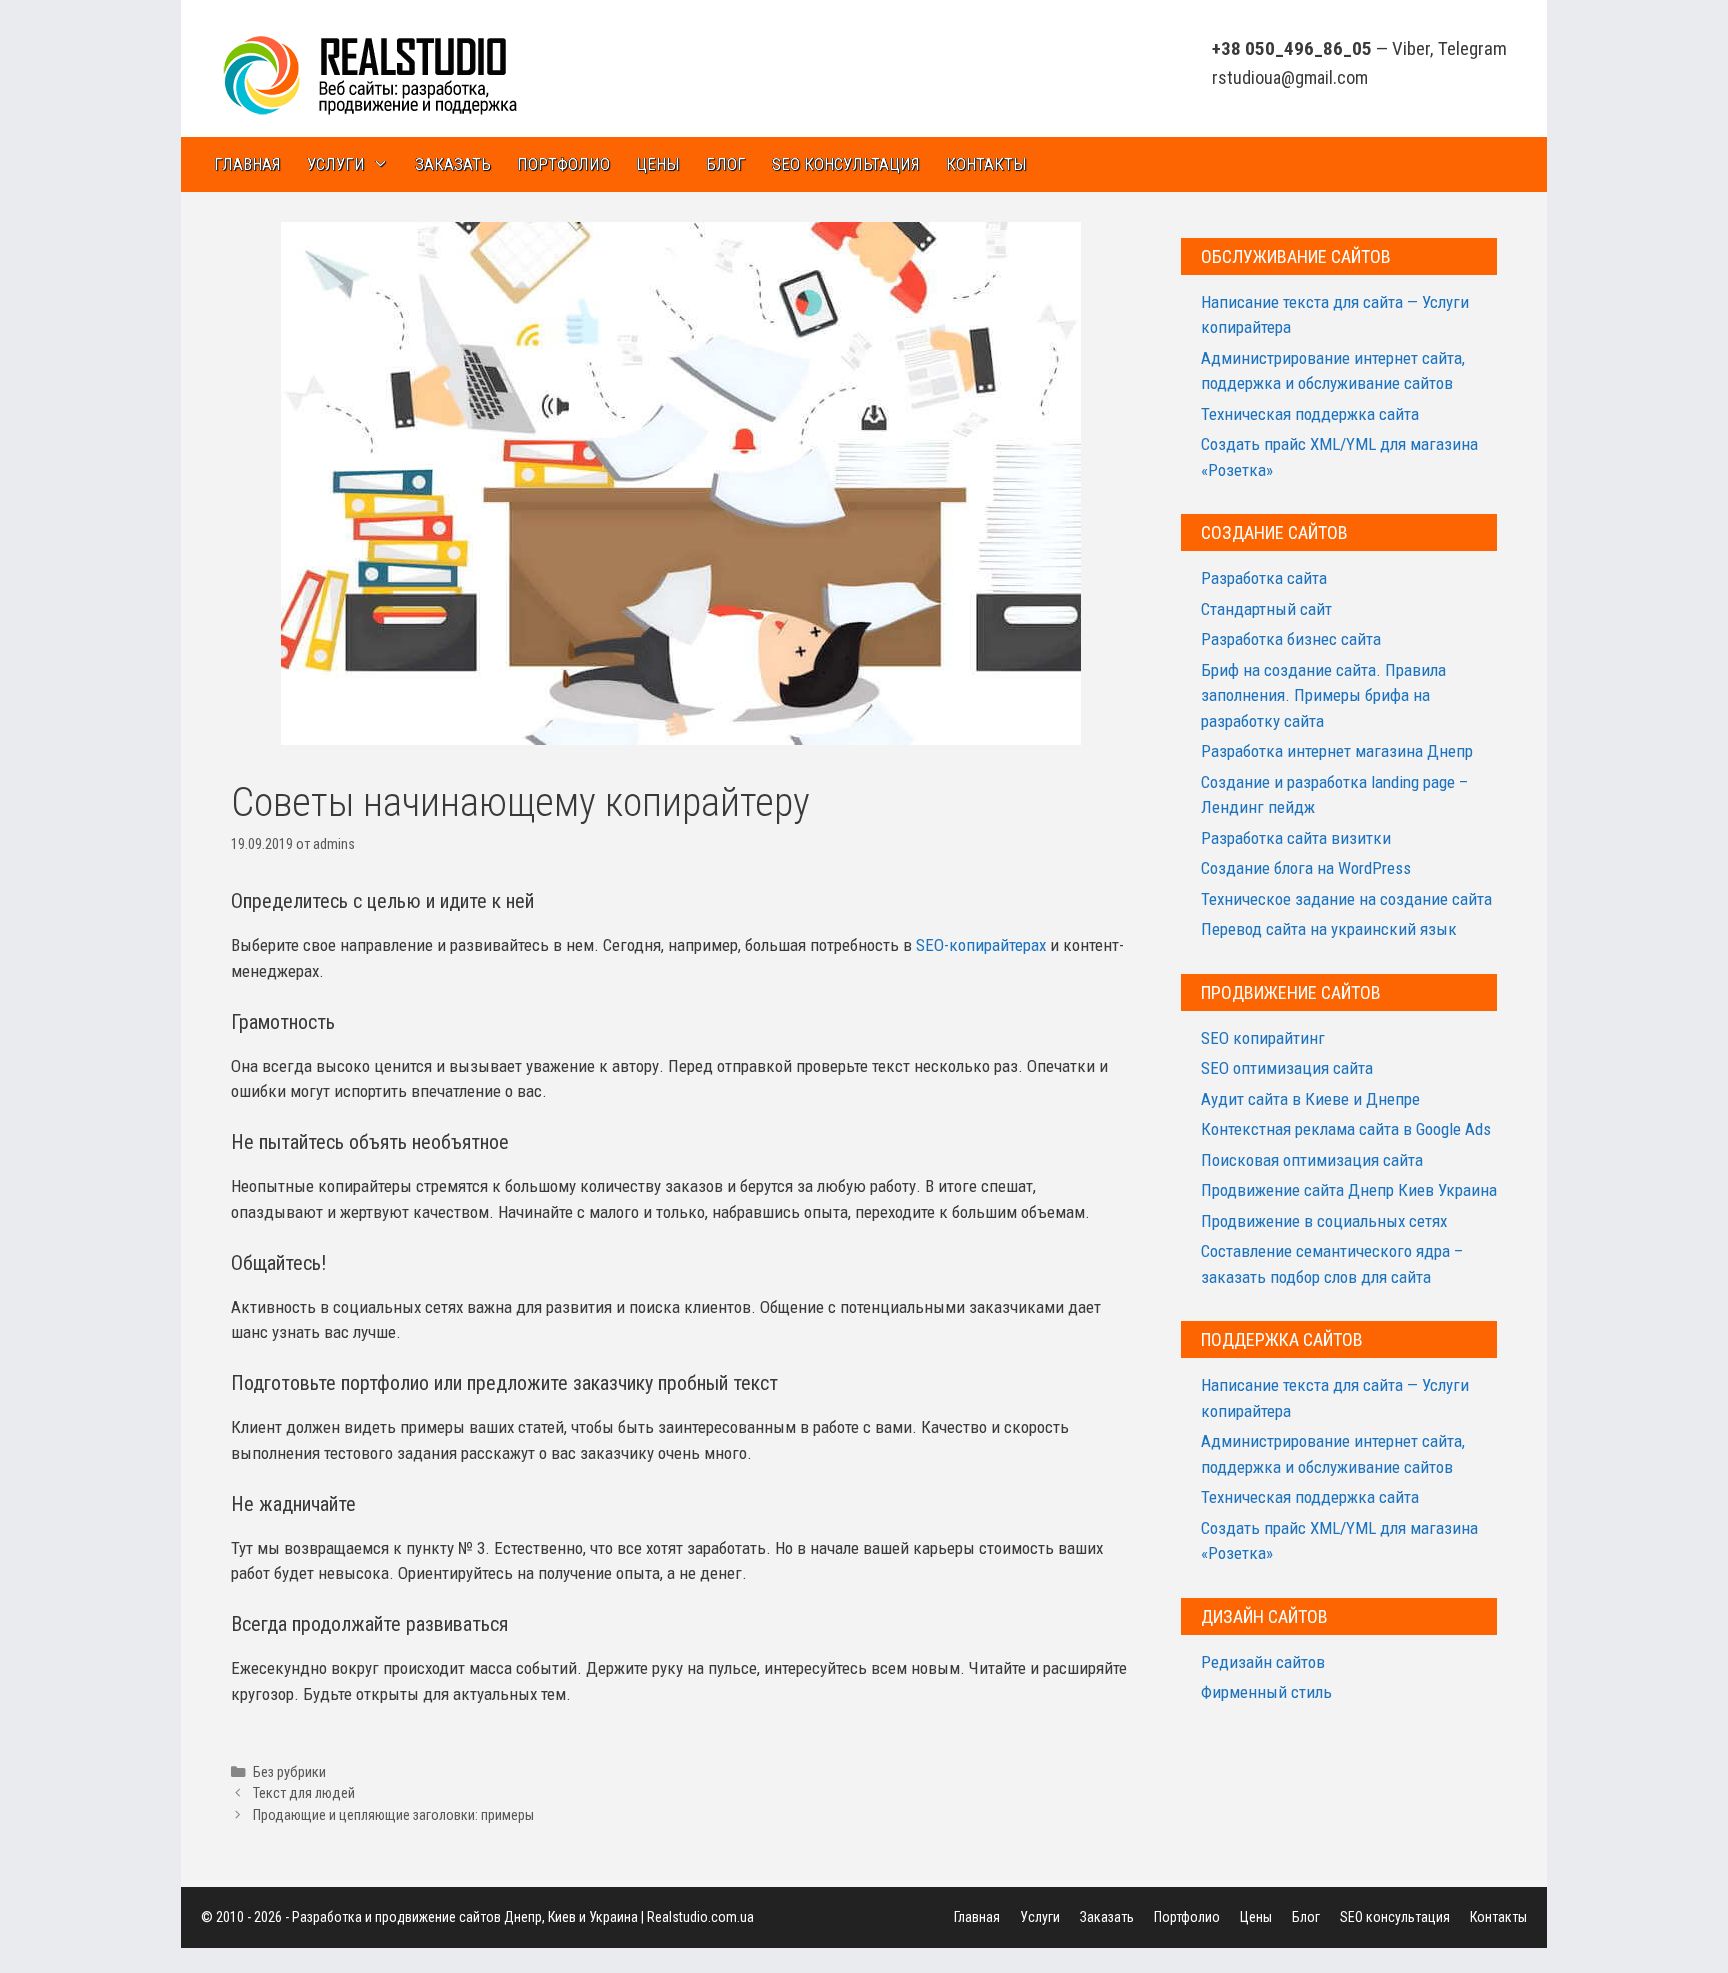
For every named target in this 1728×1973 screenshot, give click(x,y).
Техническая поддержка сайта (1310, 414)
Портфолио (563, 164)
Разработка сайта (1264, 578)
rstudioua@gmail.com (1290, 77)
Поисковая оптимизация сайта (1312, 1160)
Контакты (986, 164)
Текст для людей (304, 1793)
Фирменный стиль (1266, 1692)
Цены (658, 164)
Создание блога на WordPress (1306, 868)
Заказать (453, 164)
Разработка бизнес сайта (1291, 639)
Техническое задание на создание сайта (1346, 899)
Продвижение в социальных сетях (1324, 1221)
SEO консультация (846, 164)
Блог (726, 164)
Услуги (336, 164)
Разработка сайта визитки (1296, 838)
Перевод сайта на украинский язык (1329, 929)
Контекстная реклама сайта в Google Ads (1346, 1129)
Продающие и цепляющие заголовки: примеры (393, 1815)
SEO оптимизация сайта (1287, 1068)
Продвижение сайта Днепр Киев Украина (1349, 1190)
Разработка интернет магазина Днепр (1337, 751)
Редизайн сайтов (1263, 1662)
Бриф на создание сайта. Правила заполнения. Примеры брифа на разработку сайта (1323, 695)
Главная (247, 164)
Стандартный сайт (1266, 609)
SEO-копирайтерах (981, 945)
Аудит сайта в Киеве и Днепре (1310, 1099)
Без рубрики (289, 1772)
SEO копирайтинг (1263, 1038)
